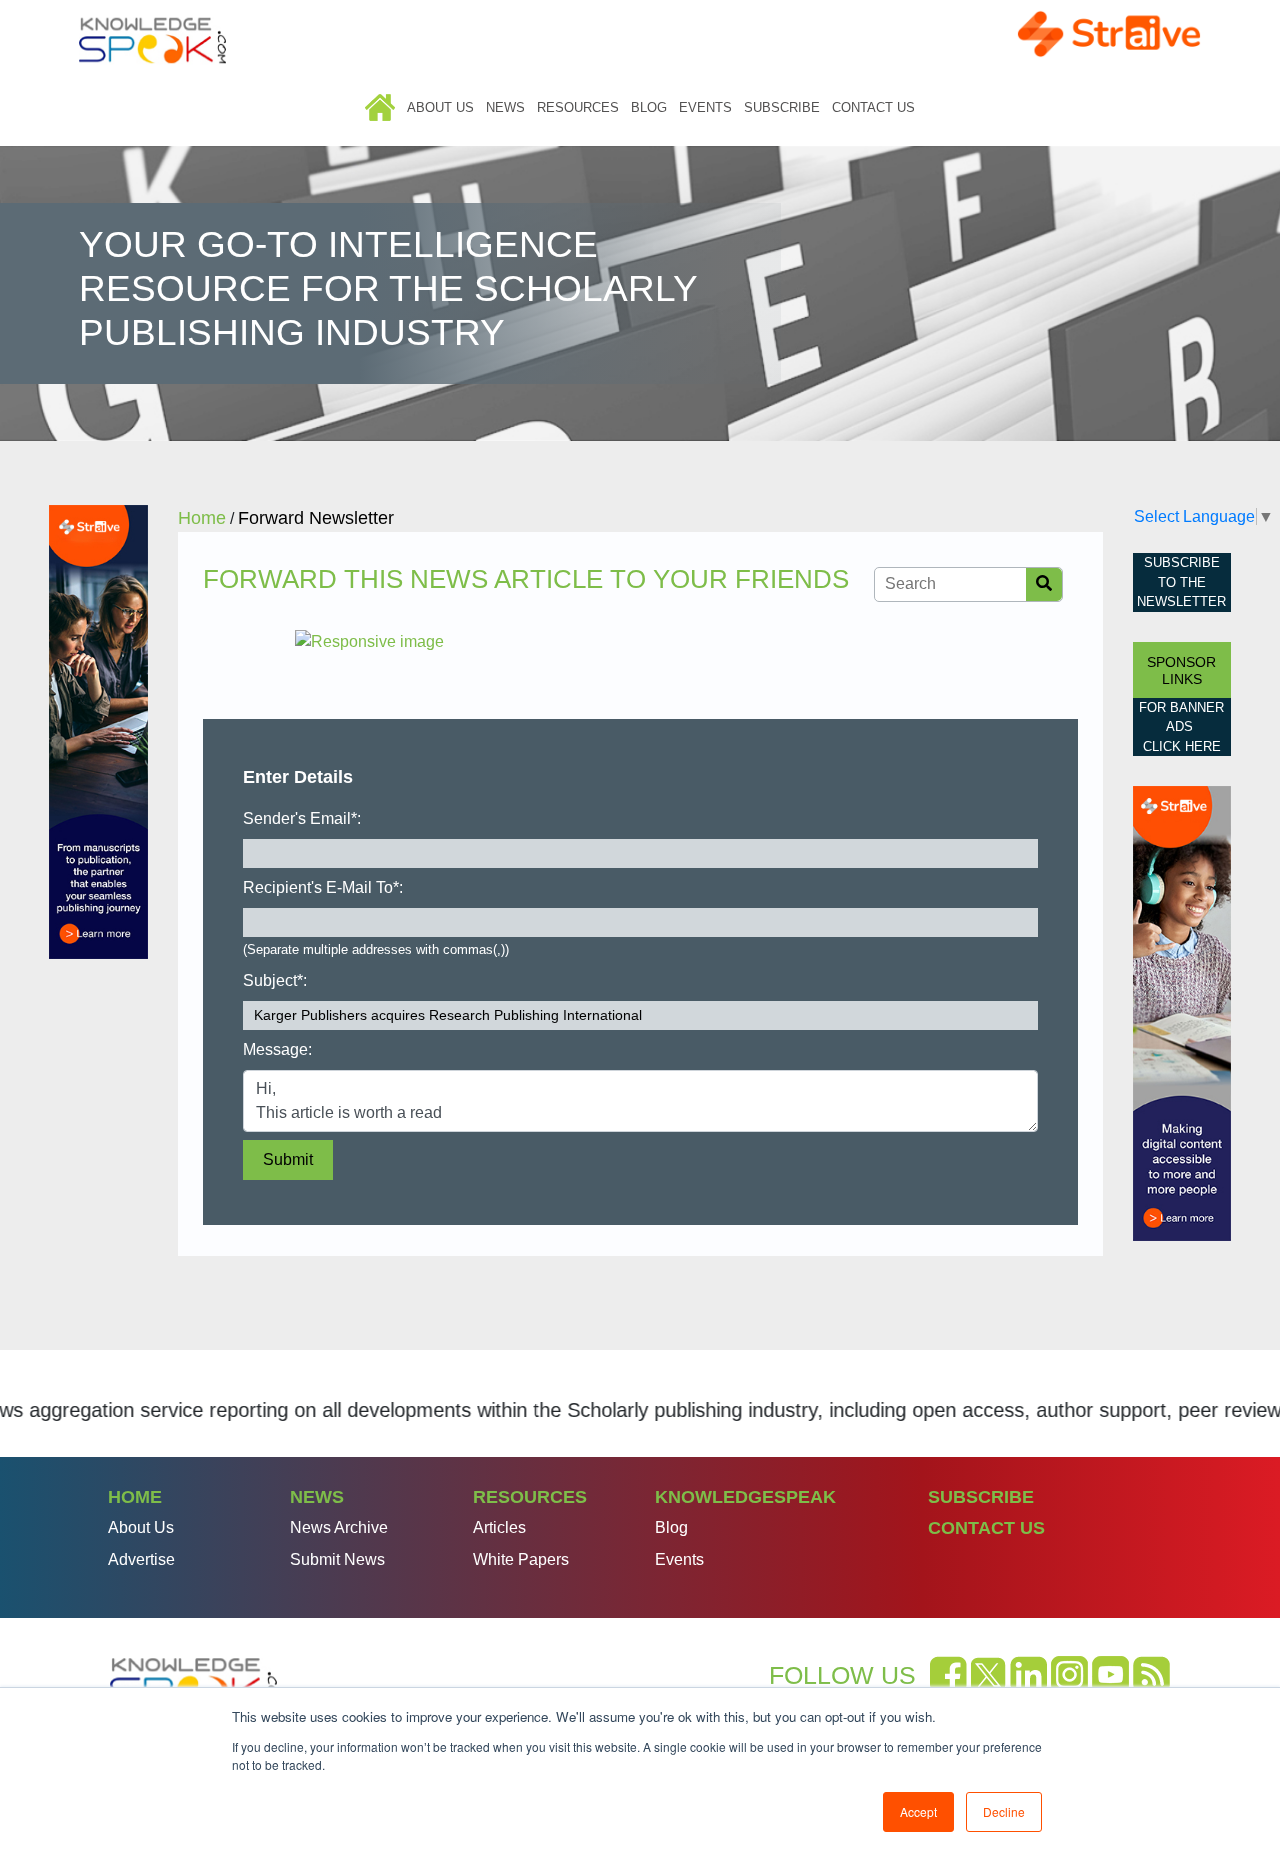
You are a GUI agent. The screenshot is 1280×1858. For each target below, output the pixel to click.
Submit (288, 1159)
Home (380, 107)
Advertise (141, 1559)
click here (1182, 746)
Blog (649, 107)
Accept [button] (918, 1811)
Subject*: (275, 980)
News (505, 107)
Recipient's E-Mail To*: (323, 887)
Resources (578, 107)
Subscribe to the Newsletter (1181, 582)
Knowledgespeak (745, 1497)
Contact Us (873, 107)
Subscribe (782, 107)
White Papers (521, 1559)
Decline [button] (1004, 1811)
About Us (440, 107)
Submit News (337, 1559)
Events (705, 107)
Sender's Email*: (302, 818)
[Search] (1044, 584)
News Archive (339, 1527)
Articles (499, 1527)
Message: (277, 1049)
